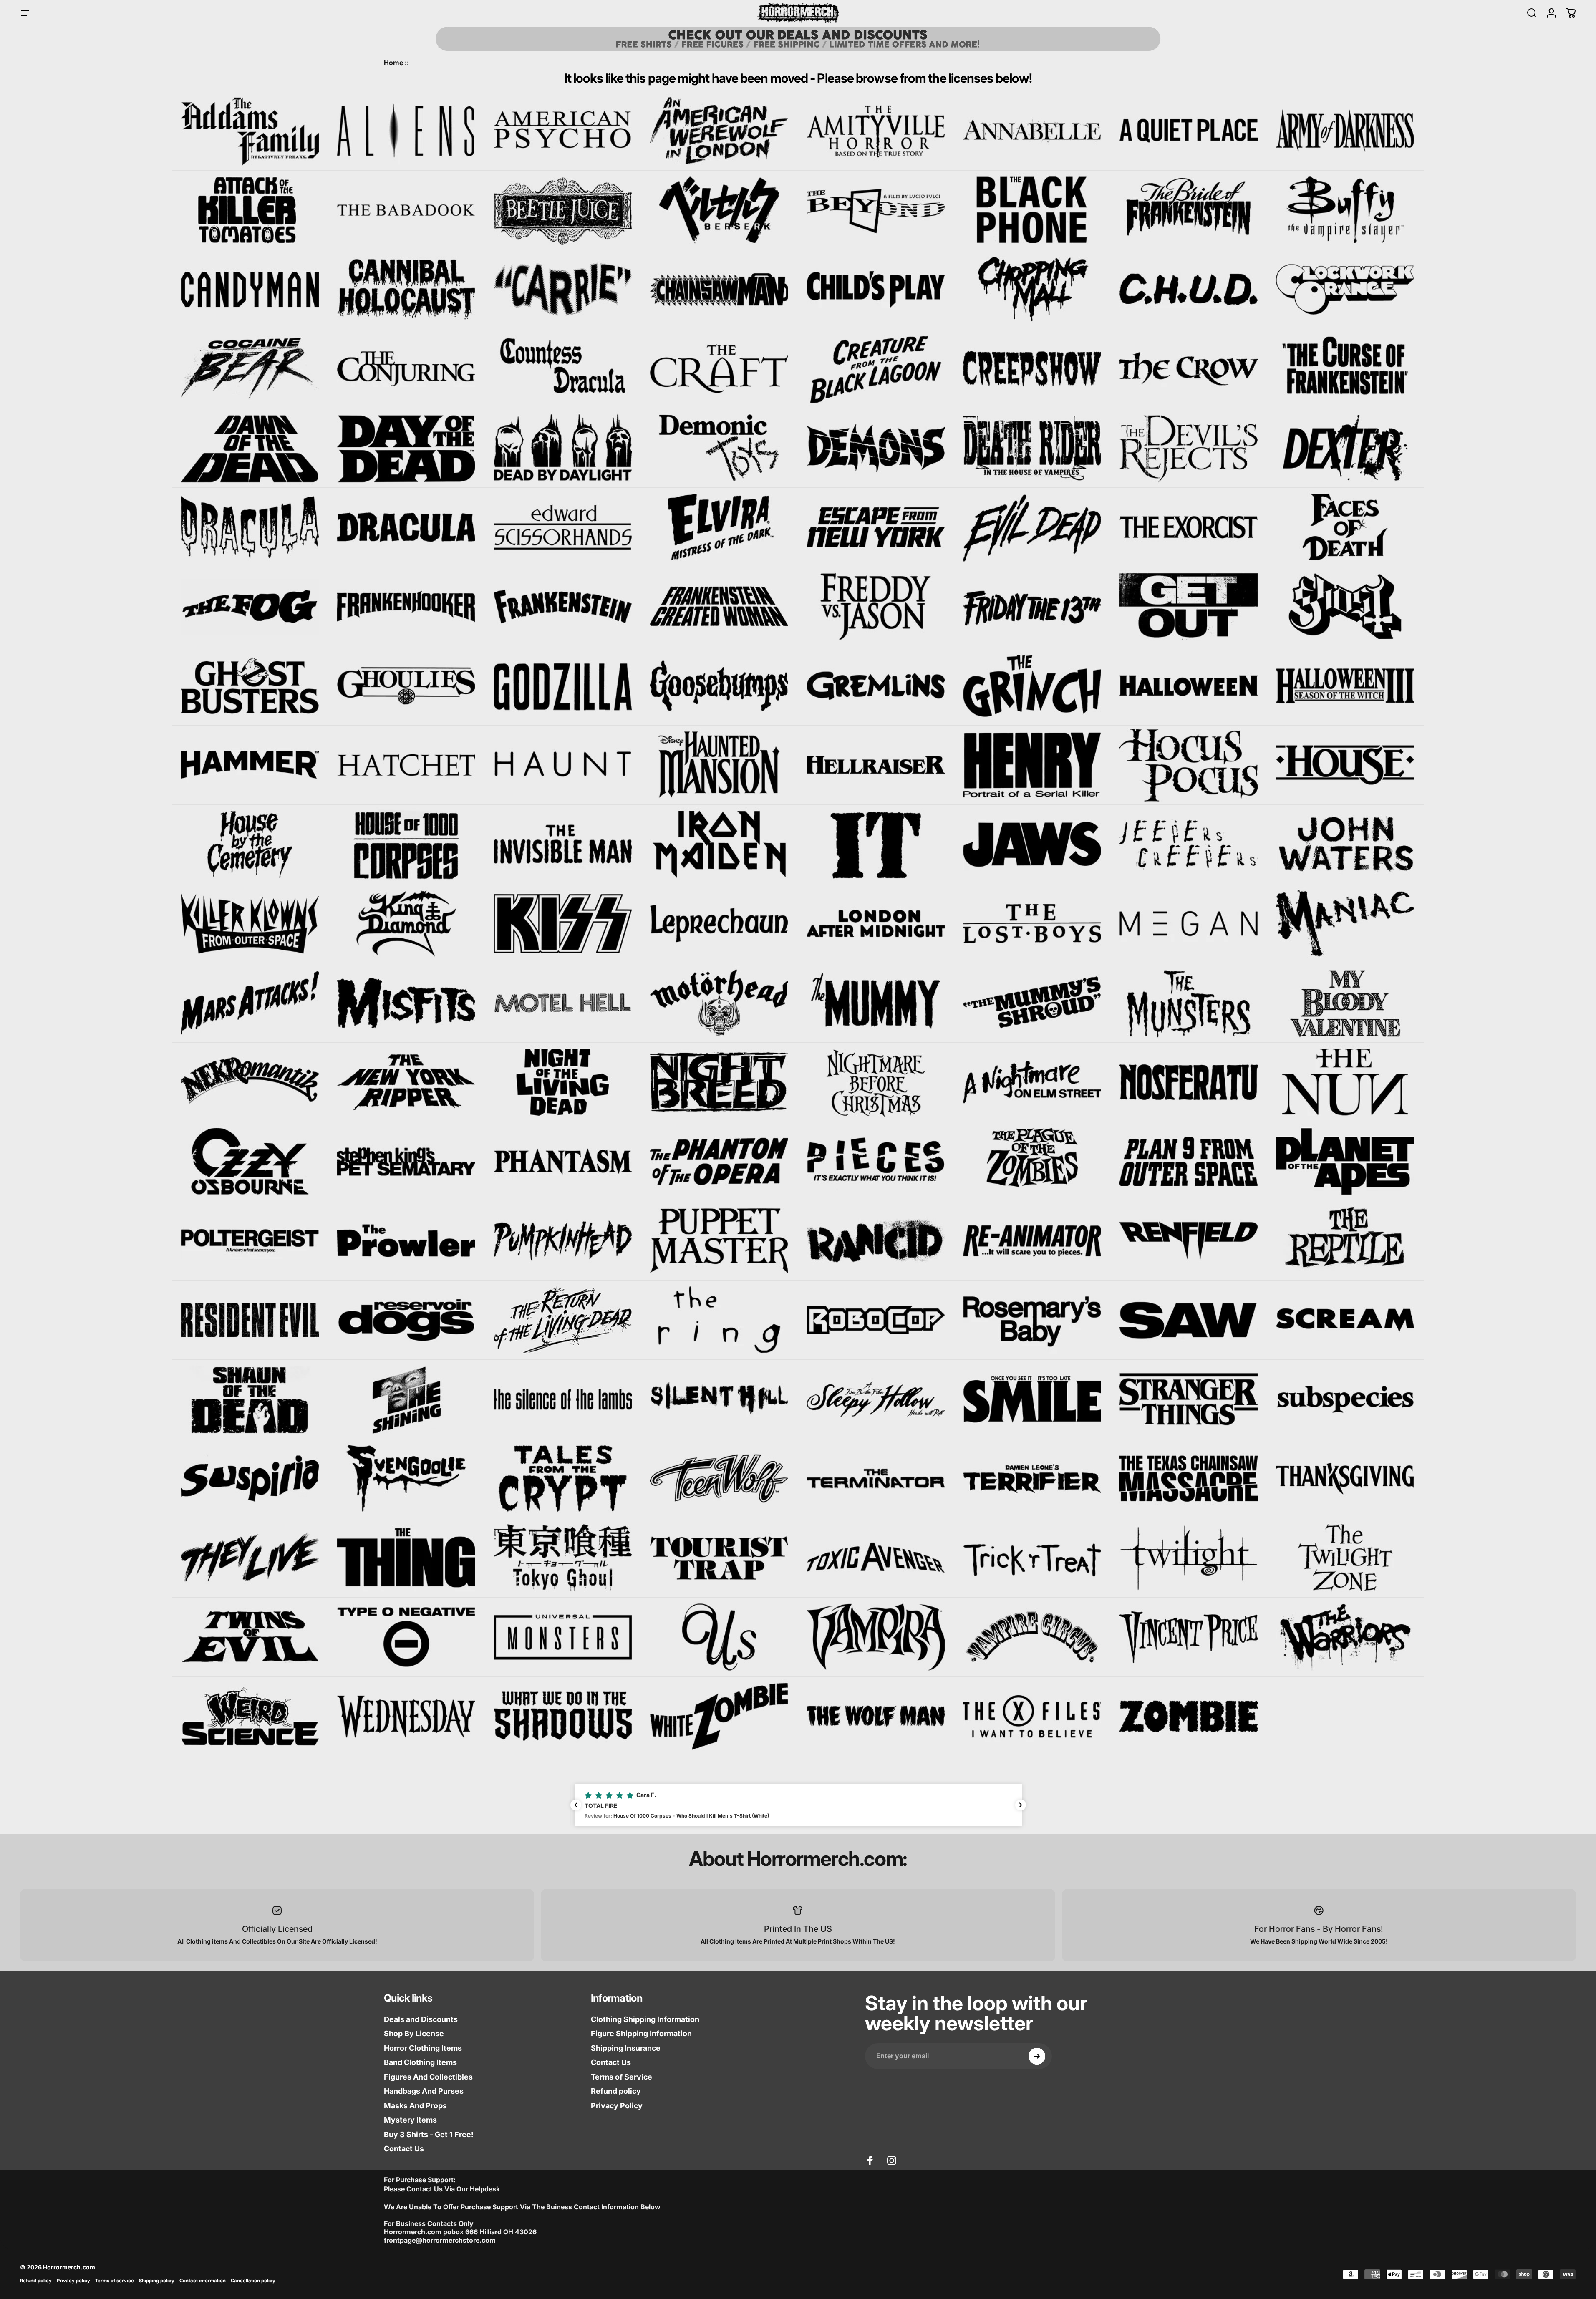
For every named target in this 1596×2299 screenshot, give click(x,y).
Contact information (203, 2281)
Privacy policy (73, 2281)
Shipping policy (157, 2281)
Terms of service (115, 2281)
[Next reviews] (1021, 1805)
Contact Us (404, 2149)
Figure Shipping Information (641, 2033)
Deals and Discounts (421, 2019)
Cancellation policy (253, 2281)
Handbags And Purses (424, 2091)
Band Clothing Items (420, 2062)
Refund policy (616, 2091)
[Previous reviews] (576, 1805)
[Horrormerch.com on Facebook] (870, 2160)
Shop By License (414, 2033)
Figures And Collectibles (428, 2077)
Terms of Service (622, 2077)
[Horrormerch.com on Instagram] (892, 2160)
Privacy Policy (617, 2106)
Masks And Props (415, 2106)
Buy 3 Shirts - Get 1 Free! (429, 2134)
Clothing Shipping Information (645, 2019)
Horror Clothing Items (423, 2048)
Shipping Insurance (626, 2048)
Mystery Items (410, 2120)
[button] (798, 1805)
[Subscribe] (1037, 2056)
